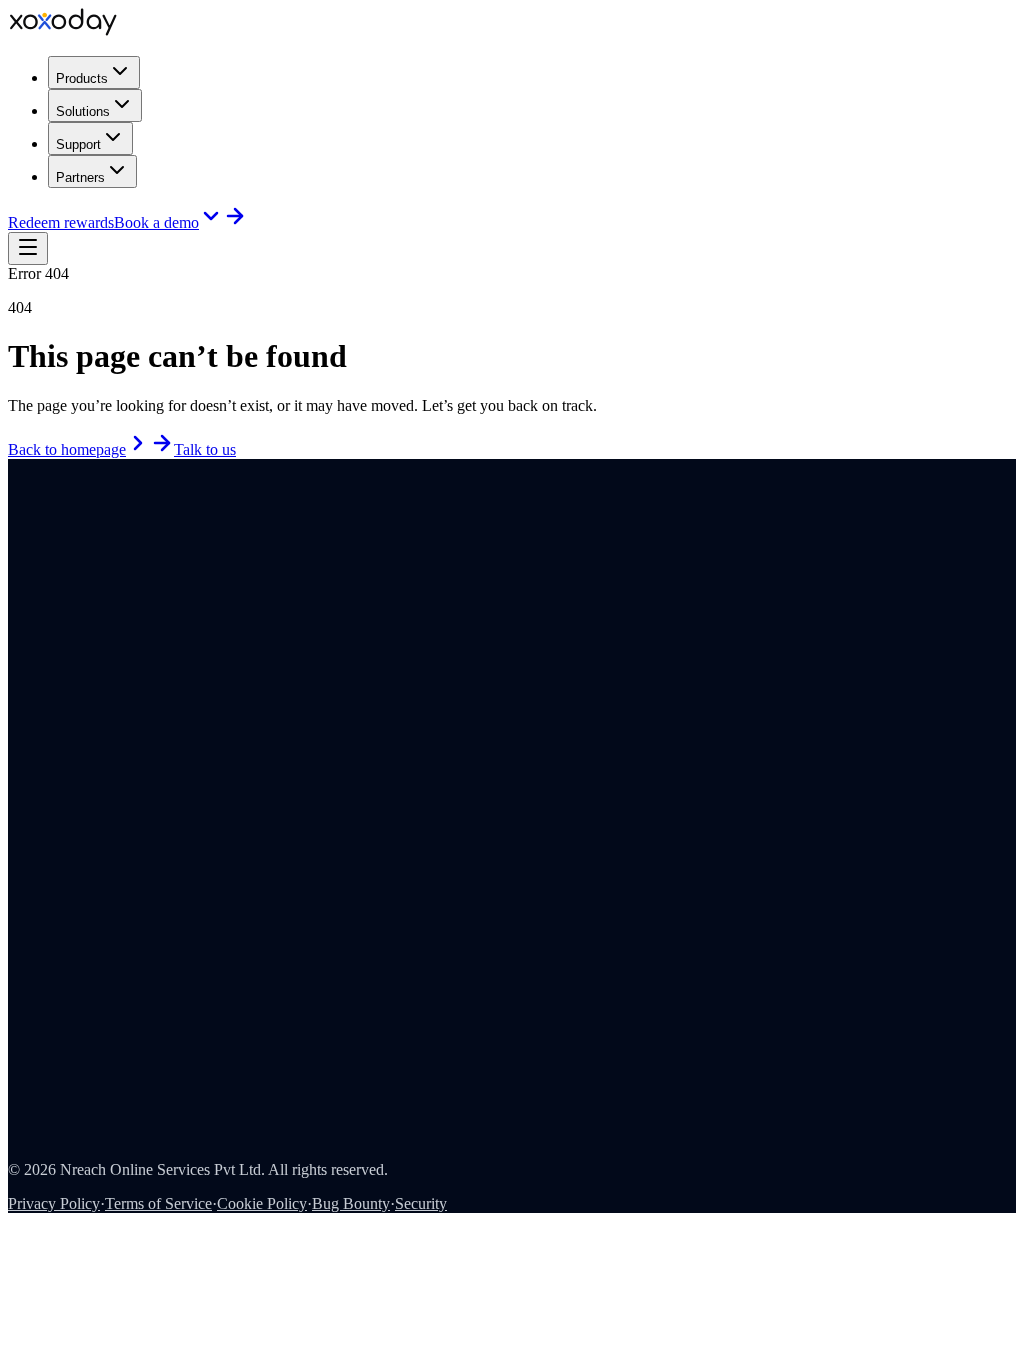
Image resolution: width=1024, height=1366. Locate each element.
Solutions (83, 111)
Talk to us (205, 449)
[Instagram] (29, 567)
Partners (80, 177)
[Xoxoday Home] (63, 30)
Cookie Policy (262, 1203)
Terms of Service (158, 1203)
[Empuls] (40, 591)
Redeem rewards (61, 222)
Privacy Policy (54, 1203)
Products (82, 78)
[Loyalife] (168, 591)
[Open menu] (28, 248)
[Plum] (104, 591)
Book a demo (156, 222)
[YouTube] (43, 567)
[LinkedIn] (15, 567)
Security (421, 1203)
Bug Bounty (351, 1203)
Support (78, 144)
